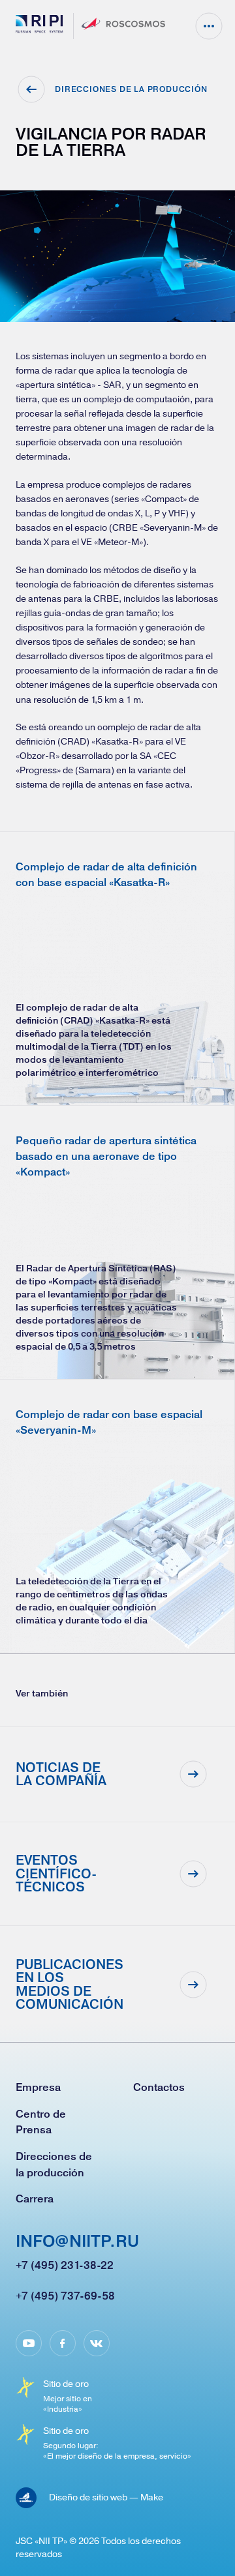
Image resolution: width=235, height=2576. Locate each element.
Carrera (35, 2198)
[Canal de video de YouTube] (29, 2343)
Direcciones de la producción (54, 2164)
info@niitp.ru (77, 2242)
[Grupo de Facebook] (63, 2343)
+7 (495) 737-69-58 (65, 2296)
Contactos (159, 2087)
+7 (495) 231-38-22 (65, 2265)
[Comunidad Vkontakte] (97, 2343)
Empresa (38, 2087)
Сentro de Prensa (41, 2122)
